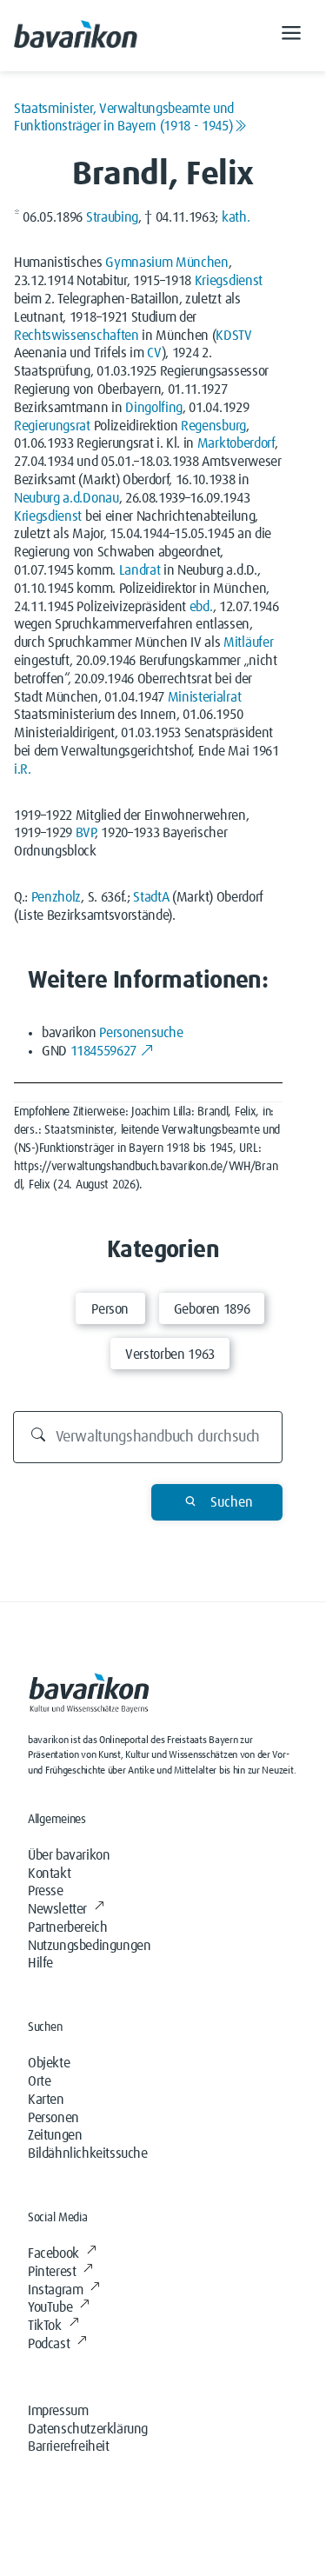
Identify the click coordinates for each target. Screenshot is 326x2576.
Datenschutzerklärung (88, 2429)
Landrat (140, 570)
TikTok (45, 2326)
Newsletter (57, 1909)
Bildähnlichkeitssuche (88, 2153)
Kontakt (49, 1874)
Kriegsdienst (229, 281)
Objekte (49, 2063)
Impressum (58, 2411)
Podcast (49, 2344)
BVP (85, 833)
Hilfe (40, 1963)
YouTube (50, 2307)
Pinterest (52, 2272)
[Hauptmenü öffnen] (291, 36)
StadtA (151, 897)
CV (154, 353)
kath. (236, 217)
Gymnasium (139, 263)
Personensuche (141, 1033)
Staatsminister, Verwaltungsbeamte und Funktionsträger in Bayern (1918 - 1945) (124, 117)
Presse (46, 1891)
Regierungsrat (52, 426)
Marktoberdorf (236, 443)
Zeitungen (55, 2135)
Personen (53, 2118)
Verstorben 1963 (170, 1355)
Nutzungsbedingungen (89, 1946)
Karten (46, 2100)
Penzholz (56, 897)
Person (110, 1309)
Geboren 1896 (212, 1309)
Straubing (112, 217)
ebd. (201, 607)
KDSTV (233, 336)
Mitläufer (248, 642)
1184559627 (103, 1051)
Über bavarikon (69, 1855)
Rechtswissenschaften (77, 336)
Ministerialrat (205, 697)
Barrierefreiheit (69, 2446)
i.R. (23, 769)
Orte (39, 2081)
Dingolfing (154, 408)
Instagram (55, 2290)
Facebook (53, 2253)
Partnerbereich (67, 1927)
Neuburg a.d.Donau (67, 498)
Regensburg (213, 426)
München (202, 263)
